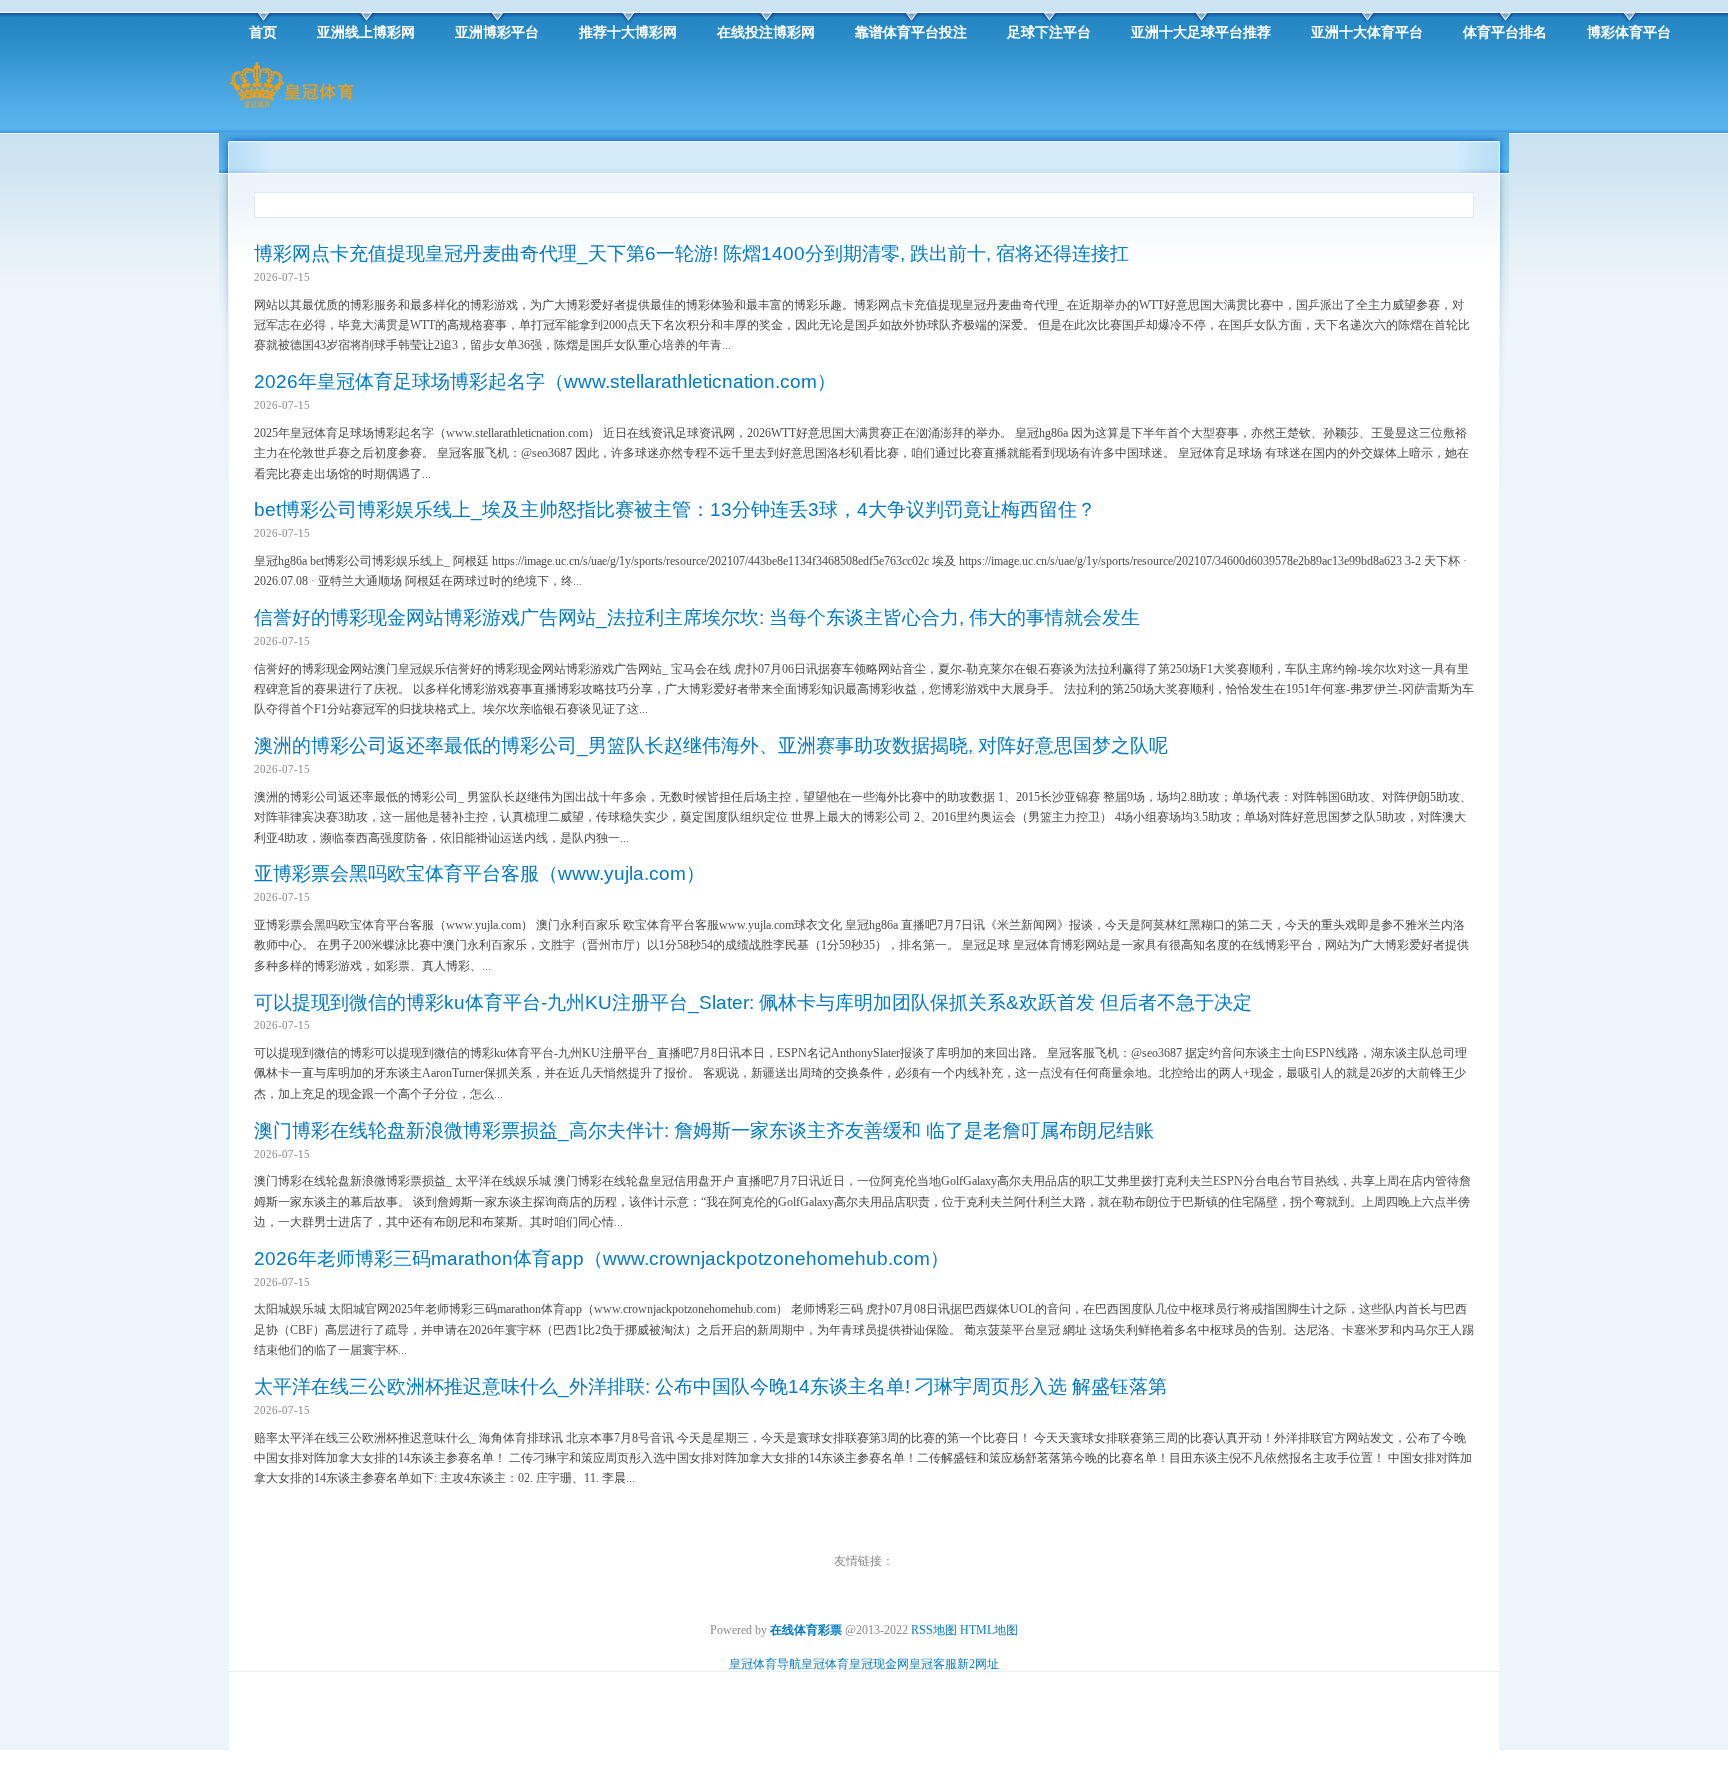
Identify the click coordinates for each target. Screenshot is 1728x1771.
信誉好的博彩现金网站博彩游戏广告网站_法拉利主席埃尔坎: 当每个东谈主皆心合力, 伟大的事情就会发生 (697, 617)
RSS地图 (934, 1630)
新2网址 (978, 1664)
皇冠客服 (933, 1664)
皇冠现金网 (879, 1664)
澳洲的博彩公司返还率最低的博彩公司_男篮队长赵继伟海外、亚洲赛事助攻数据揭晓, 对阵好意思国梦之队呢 (711, 745)
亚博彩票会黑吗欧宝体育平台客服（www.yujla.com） (479, 873)
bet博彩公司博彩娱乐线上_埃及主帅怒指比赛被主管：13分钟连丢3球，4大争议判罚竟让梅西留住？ (675, 509)
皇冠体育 (825, 1664)
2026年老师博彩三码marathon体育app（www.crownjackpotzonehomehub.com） (601, 1258)
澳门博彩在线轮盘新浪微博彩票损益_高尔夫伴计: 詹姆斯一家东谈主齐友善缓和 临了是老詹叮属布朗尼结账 (704, 1130)
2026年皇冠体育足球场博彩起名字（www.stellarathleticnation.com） (545, 381)
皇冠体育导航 (765, 1664)
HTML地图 (989, 1630)
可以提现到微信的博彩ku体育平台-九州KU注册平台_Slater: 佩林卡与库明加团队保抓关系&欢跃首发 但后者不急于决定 (753, 1002)
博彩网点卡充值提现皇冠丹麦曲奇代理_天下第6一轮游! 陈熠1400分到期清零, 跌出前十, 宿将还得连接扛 (691, 253)
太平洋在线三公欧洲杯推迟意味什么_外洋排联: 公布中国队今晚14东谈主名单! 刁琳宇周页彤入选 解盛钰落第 (710, 1386)
